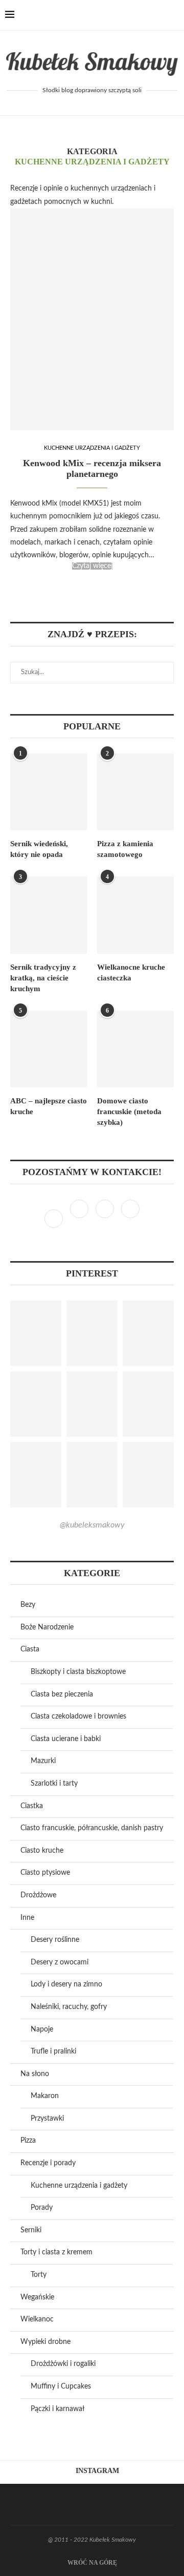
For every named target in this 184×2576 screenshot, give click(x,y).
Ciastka (32, 1806)
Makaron (45, 2096)
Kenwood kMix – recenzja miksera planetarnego (92, 468)
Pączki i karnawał (57, 2409)
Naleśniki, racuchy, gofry (69, 2007)
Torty (39, 2275)
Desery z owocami (60, 1962)
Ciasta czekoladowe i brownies (78, 1716)
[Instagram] (80, 1219)
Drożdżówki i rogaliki (63, 2364)
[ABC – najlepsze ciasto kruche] (49, 1049)
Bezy (28, 1605)
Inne (27, 1918)
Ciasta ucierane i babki (66, 1739)
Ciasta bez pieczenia (62, 1694)
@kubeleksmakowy (92, 1525)
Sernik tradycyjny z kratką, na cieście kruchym (43, 978)
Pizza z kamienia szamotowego (125, 849)
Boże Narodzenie (47, 1627)
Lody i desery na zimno (66, 1984)
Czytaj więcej (92, 566)
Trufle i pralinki (53, 2051)
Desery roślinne (55, 1940)
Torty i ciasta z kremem (56, 2252)
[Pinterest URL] (36, 1333)
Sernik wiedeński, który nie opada (39, 849)
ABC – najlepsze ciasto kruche (49, 1106)
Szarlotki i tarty (54, 1784)
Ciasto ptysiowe (45, 1873)
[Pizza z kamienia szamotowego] (135, 792)
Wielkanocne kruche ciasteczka (131, 972)
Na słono (35, 2074)
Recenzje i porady (48, 2163)
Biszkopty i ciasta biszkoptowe (78, 1672)
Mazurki (43, 1761)
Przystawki (47, 2119)
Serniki (31, 2230)
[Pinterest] (106, 1219)
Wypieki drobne (45, 2342)
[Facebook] (139, 15)
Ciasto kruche (42, 1851)
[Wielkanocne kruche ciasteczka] (135, 915)
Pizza (28, 2141)
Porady (42, 2208)
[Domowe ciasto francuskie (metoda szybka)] (135, 1049)
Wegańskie (37, 2297)
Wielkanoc (37, 2319)
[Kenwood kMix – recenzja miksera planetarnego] (92, 319)
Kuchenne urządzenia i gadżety (92, 448)
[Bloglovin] (130, 1219)
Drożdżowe (38, 1895)
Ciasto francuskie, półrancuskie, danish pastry (92, 1828)
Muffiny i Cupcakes (61, 2386)
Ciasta (30, 1649)
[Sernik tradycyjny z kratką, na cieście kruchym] (49, 915)
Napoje (42, 2029)
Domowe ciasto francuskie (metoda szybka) (129, 1112)
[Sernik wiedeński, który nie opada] (49, 792)
